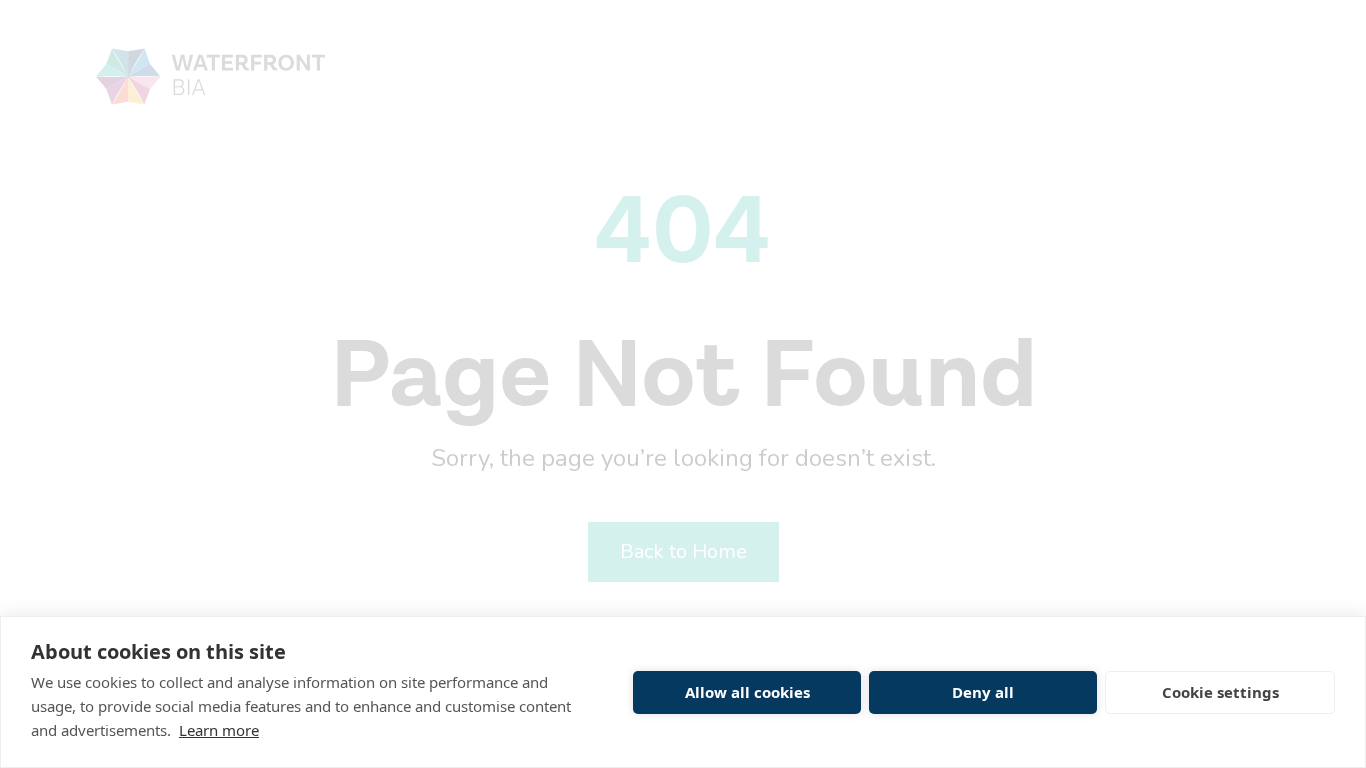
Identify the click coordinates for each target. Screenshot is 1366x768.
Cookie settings (1220, 692)
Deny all (983, 692)
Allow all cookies (747, 692)
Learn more (219, 730)
